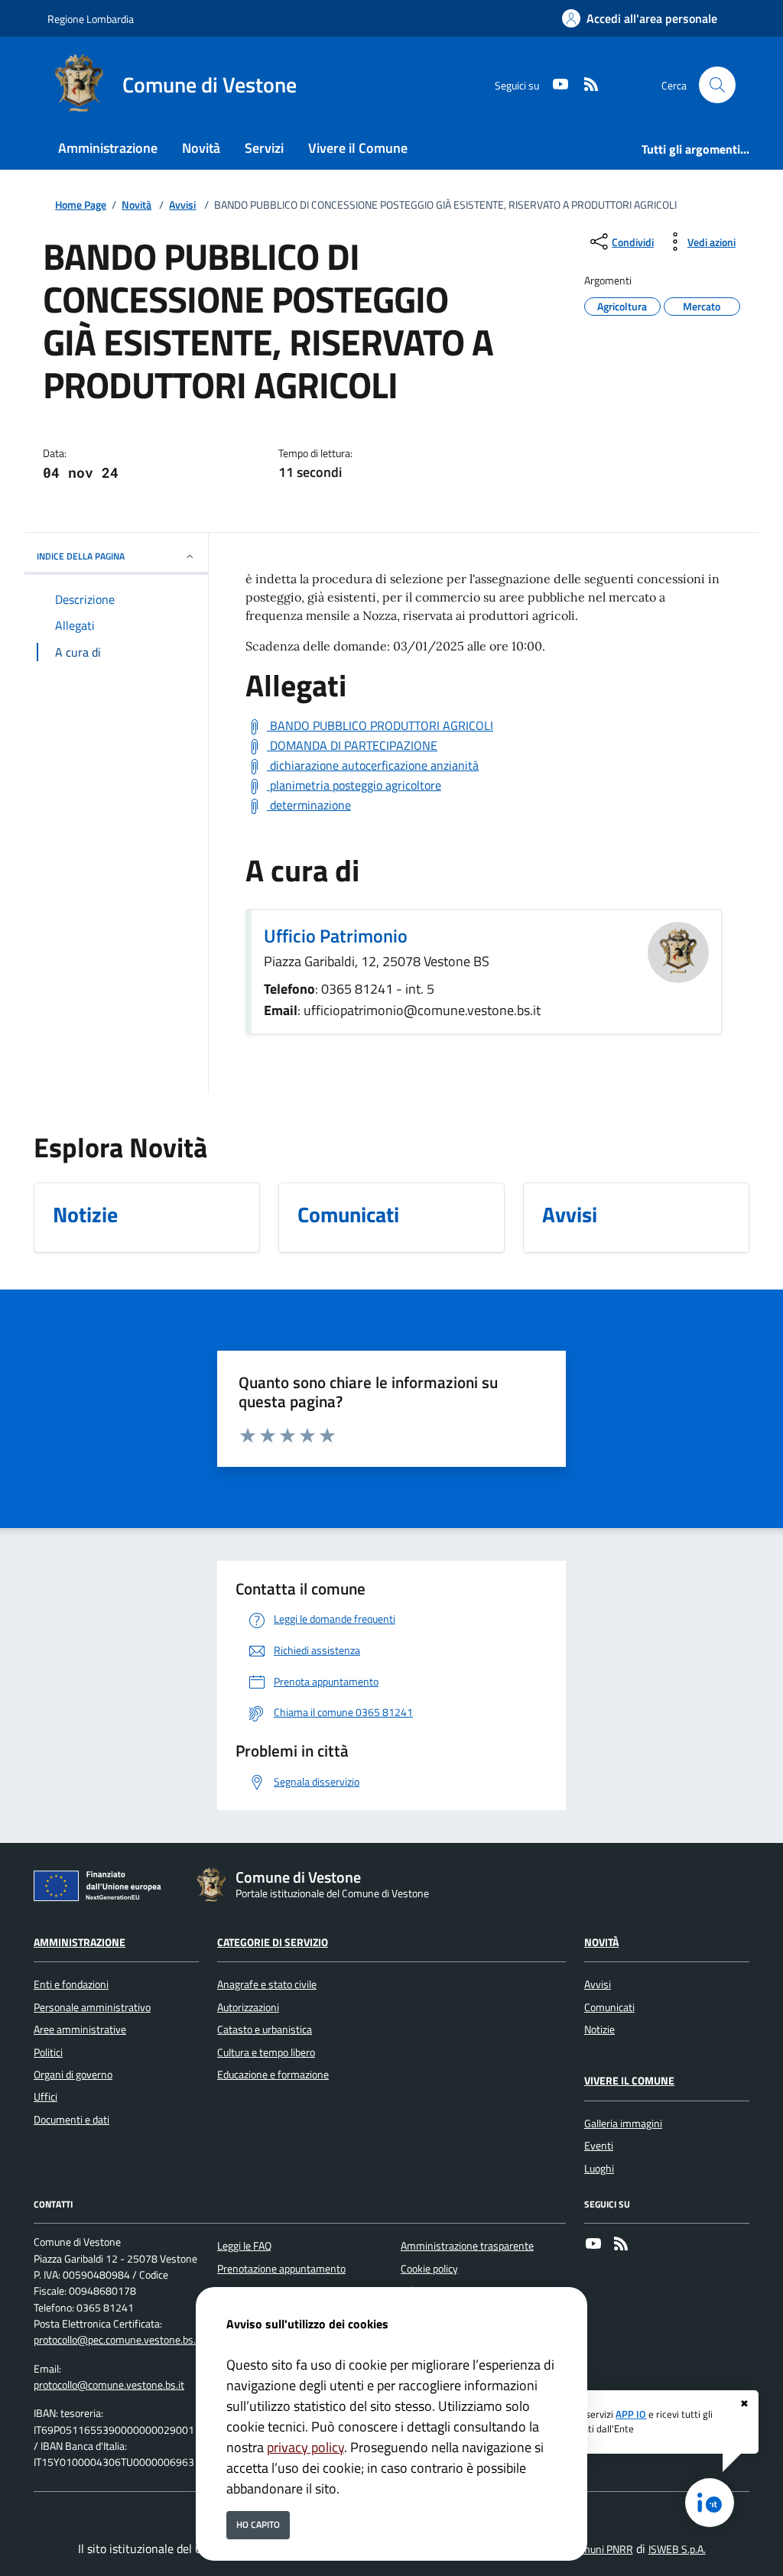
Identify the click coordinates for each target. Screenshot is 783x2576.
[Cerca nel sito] (717, 85)
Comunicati (609, 2007)
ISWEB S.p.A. (677, 2549)
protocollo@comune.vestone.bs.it (109, 2385)
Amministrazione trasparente (467, 2246)
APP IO (631, 2414)
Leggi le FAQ (244, 2246)
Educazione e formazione (273, 2075)
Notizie (599, 2029)
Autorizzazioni (248, 2007)
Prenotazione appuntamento (281, 2269)
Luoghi (599, 2169)
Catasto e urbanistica (265, 2029)
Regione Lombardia (91, 19)
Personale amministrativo (92, 2007)
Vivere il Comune (629, 2081)
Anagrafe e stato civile (267, 1984)
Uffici (45, 2097)
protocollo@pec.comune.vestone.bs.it (118, 2340)
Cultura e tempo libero (266, 2052)
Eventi (599, 2146)
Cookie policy (429, 2269)
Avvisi (182, 205)
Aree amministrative (80, 2029)
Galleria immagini (623, 2123)
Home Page (81, 205)
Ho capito (258, 2524)
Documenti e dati (71, 2120)
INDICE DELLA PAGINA (81, 556)
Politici (48, 2052)
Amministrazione (80, 1942)
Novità (136, 205)
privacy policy (305, 2447)
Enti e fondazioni (71, 1984)
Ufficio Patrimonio (336, 936)
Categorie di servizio (273, 1942)
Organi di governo (73, 2075)
